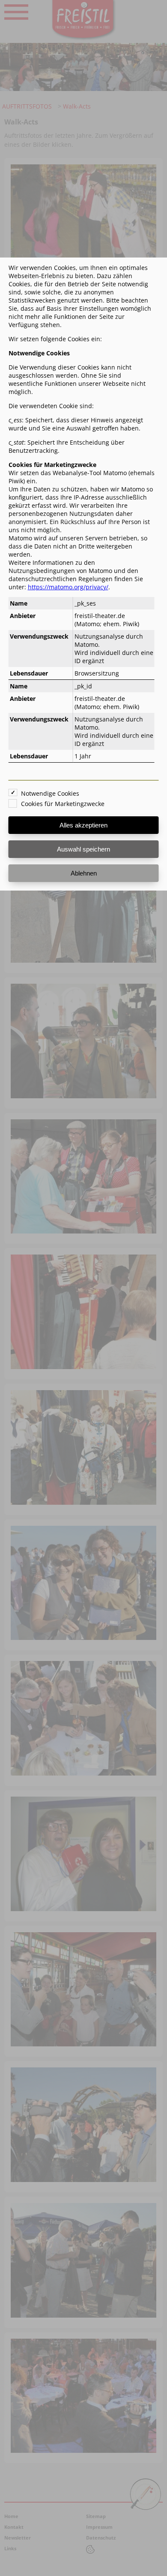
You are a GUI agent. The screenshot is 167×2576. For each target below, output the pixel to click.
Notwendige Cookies (50, 793)
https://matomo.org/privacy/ (68, 587)
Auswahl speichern (83, 849)
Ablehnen (84, 873)
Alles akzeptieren (83, 825)
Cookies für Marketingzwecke (63, 804)
